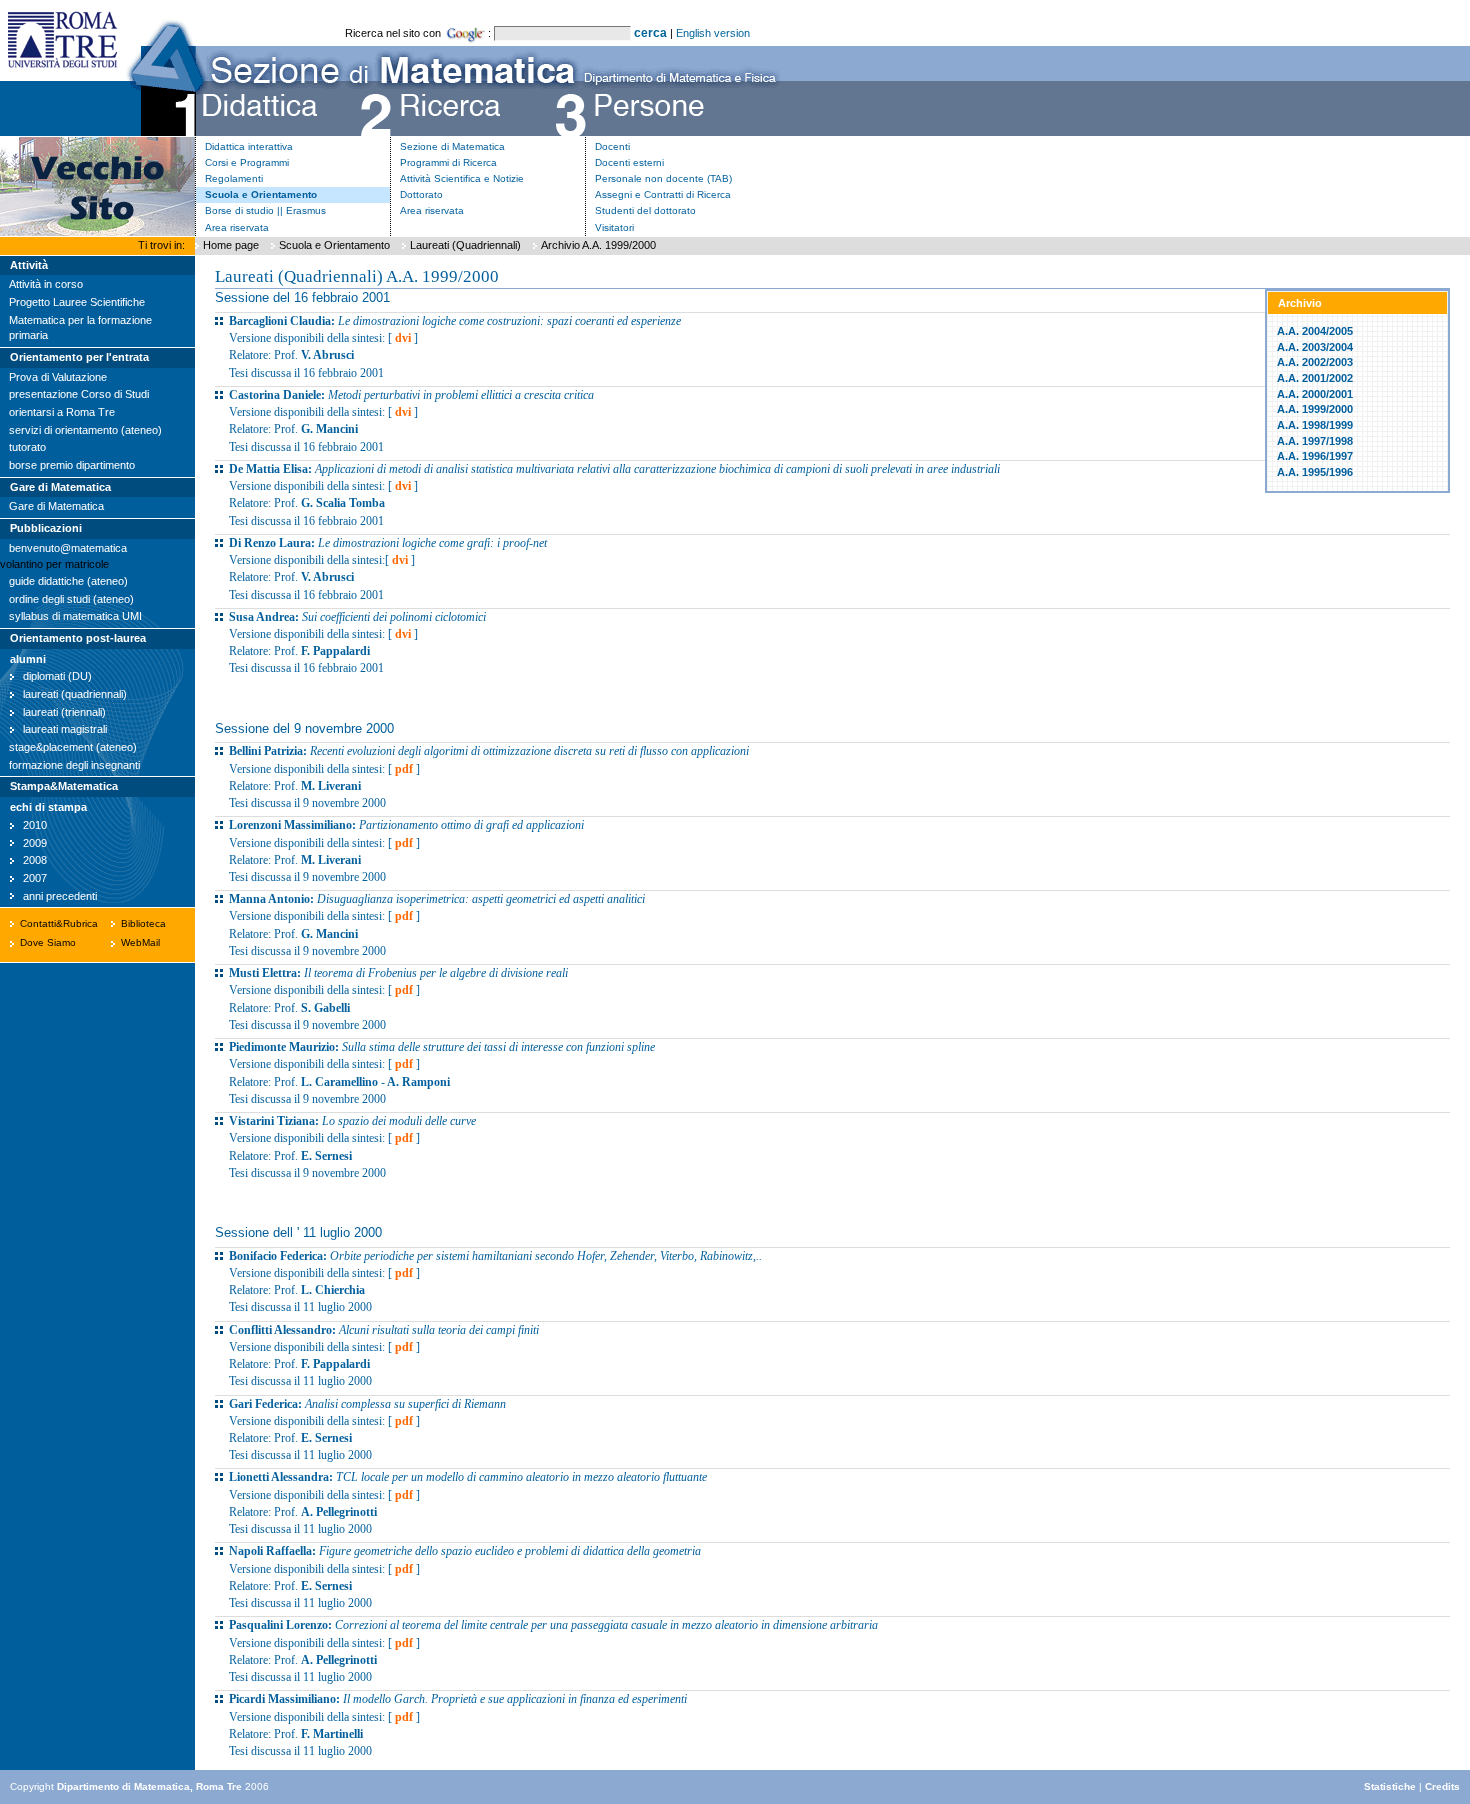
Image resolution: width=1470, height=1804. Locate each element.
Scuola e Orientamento (261, 194)
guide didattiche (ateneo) (68, 581)
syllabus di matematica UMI (75, 616)
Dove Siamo (48, 942)
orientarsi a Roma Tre (62, 412)
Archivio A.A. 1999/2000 (598, 245)
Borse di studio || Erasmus (265, 210)
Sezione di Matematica (452, 146)
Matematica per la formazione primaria (80, 328)
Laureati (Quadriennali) (465, 245)
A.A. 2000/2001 (1315, 394)
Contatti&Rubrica (59, 923)
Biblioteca (143, 923)
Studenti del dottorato (645, 210)
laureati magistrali (65, 729)
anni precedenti (60, 896)
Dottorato (421, 194)
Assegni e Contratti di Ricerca (663, 194)
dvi (403, 338)
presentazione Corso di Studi (79, 394)
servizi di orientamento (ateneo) (85, 430)
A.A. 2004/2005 (1315, 331)
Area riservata (237, 227)
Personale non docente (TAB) (663, 178)
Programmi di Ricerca (448, 162)
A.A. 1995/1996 (1315, 472)
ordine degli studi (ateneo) (71, 599)
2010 (35, 825)
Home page (231, 245)
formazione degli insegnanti (74, 765)
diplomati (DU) (57, 676)
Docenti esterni (629, 162)
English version (713, 33)
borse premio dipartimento (72, 465)
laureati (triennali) (64, 712)
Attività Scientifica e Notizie (462, 178)
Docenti (612, 146)
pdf (404, 769)
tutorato (27, 447)
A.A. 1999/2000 (1315, 409)
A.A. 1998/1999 (1315, 425)
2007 (35, 878)
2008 (35, 860)
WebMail (140, 942)
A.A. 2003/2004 (1315, 347)
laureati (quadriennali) (75, 694)
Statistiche (1390, 1786)
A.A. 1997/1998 (1315, 441)
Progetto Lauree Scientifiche (77, 302)
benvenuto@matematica (68, 548)
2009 (35, 843)
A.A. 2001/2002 (1315, 378)
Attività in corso (46, 284)
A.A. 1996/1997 (1315, 456)
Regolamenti (234, 178)
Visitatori (614, 227)
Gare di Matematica (56, 506)
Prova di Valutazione (58, 377)
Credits (1442, 1786)
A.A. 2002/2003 (1315, 362)
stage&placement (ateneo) (73, 747)
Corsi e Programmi (247, 162)
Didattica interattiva (249, 146)
